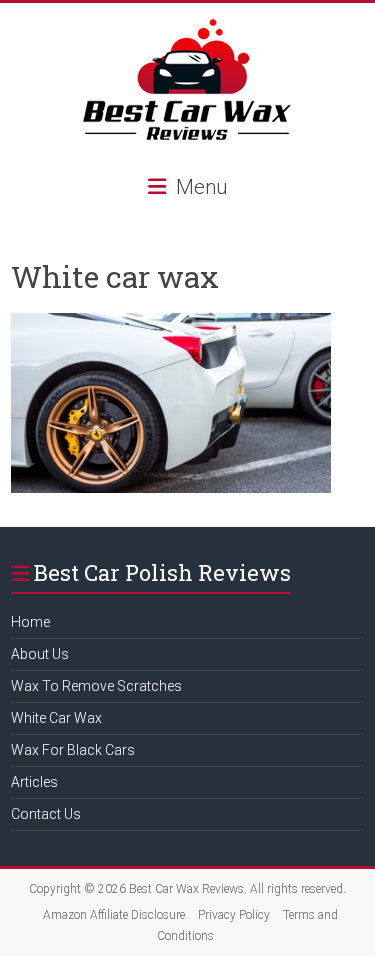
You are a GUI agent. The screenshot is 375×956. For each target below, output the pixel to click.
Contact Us (46, 814)
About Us (40, 654)
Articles (34, 782)
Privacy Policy (234, 915)
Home (30, 622)
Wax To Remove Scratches (96, 686)
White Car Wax (56, 718)
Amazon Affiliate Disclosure (114, 915)
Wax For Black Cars (73, 750)
